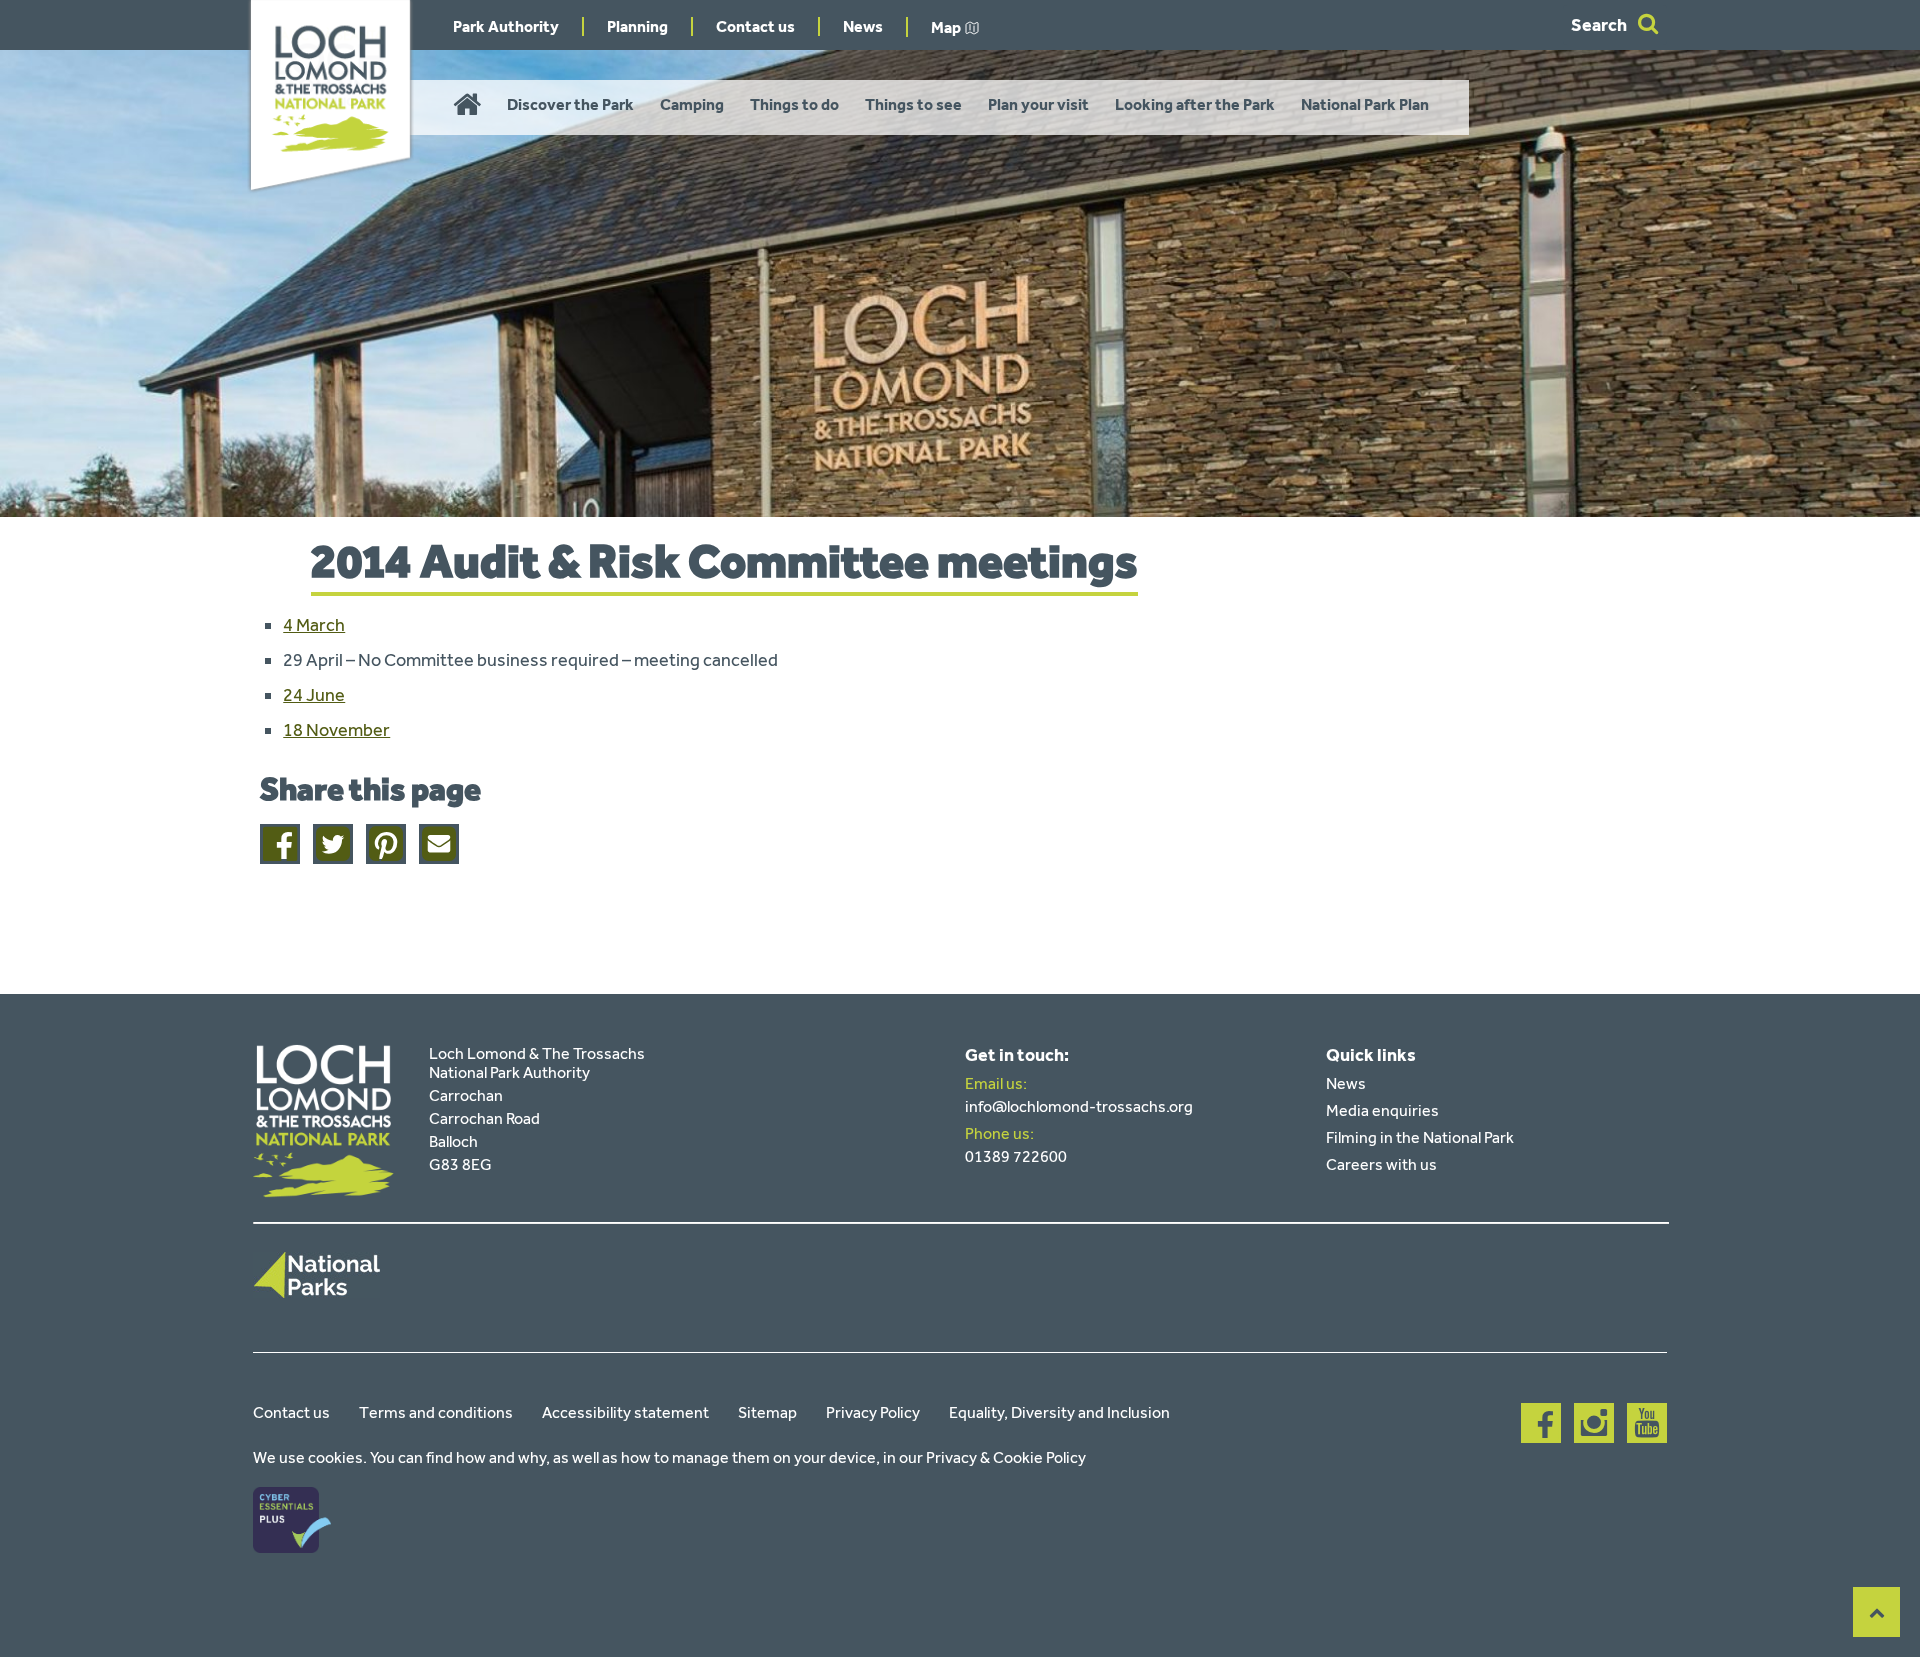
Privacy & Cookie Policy (1006, 1457)
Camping (692, 104)
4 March (314, 625)
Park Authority (506, 26)
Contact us (755, 26)
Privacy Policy (873, 1412)
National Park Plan (1365, 104)
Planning (637, 26)
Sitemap (767, 1412)
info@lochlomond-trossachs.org (1079, 1106)
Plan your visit (1038, 104)
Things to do (794, 104)
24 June (314, 695)
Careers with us (1381, 1164)
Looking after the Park (1195, 104)
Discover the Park (570, 104)
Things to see (913, 104)
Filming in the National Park (1420, 1137)
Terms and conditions (436, 1412)
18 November (336, 730)
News (863, 26)
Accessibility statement (625, 1412)
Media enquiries (1382, 1110)
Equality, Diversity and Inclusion (1059, 1412)
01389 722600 (1016, 1156)
